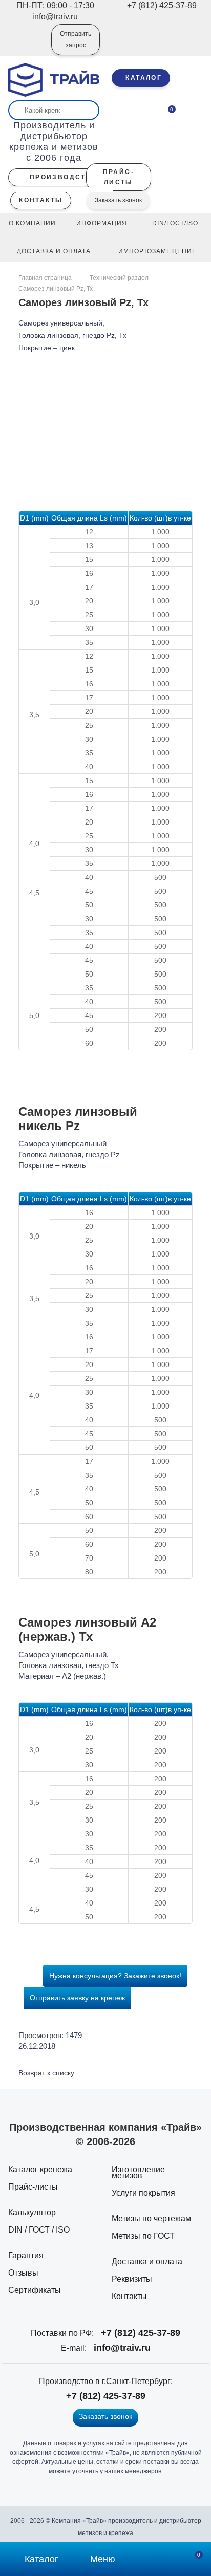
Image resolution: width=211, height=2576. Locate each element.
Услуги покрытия (143, 2193)
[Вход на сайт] (30, 47)
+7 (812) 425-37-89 (141, 2333)
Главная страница (46, 278)
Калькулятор (32, 2212)
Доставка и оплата (147, 2261)
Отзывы (23, 2273)
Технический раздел (119, 278)
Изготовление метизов (138, 2172)
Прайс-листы (33, 2187)
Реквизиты (132, 2279)
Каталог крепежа (40, 2169)
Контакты (129, 2296)
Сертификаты (35, 2290)
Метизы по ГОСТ (143, 2236)
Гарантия (26, 2255)
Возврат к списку (46, 2073)
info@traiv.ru (122, 2348)
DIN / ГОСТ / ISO (39, 2230)
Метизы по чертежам (151, 2218)
